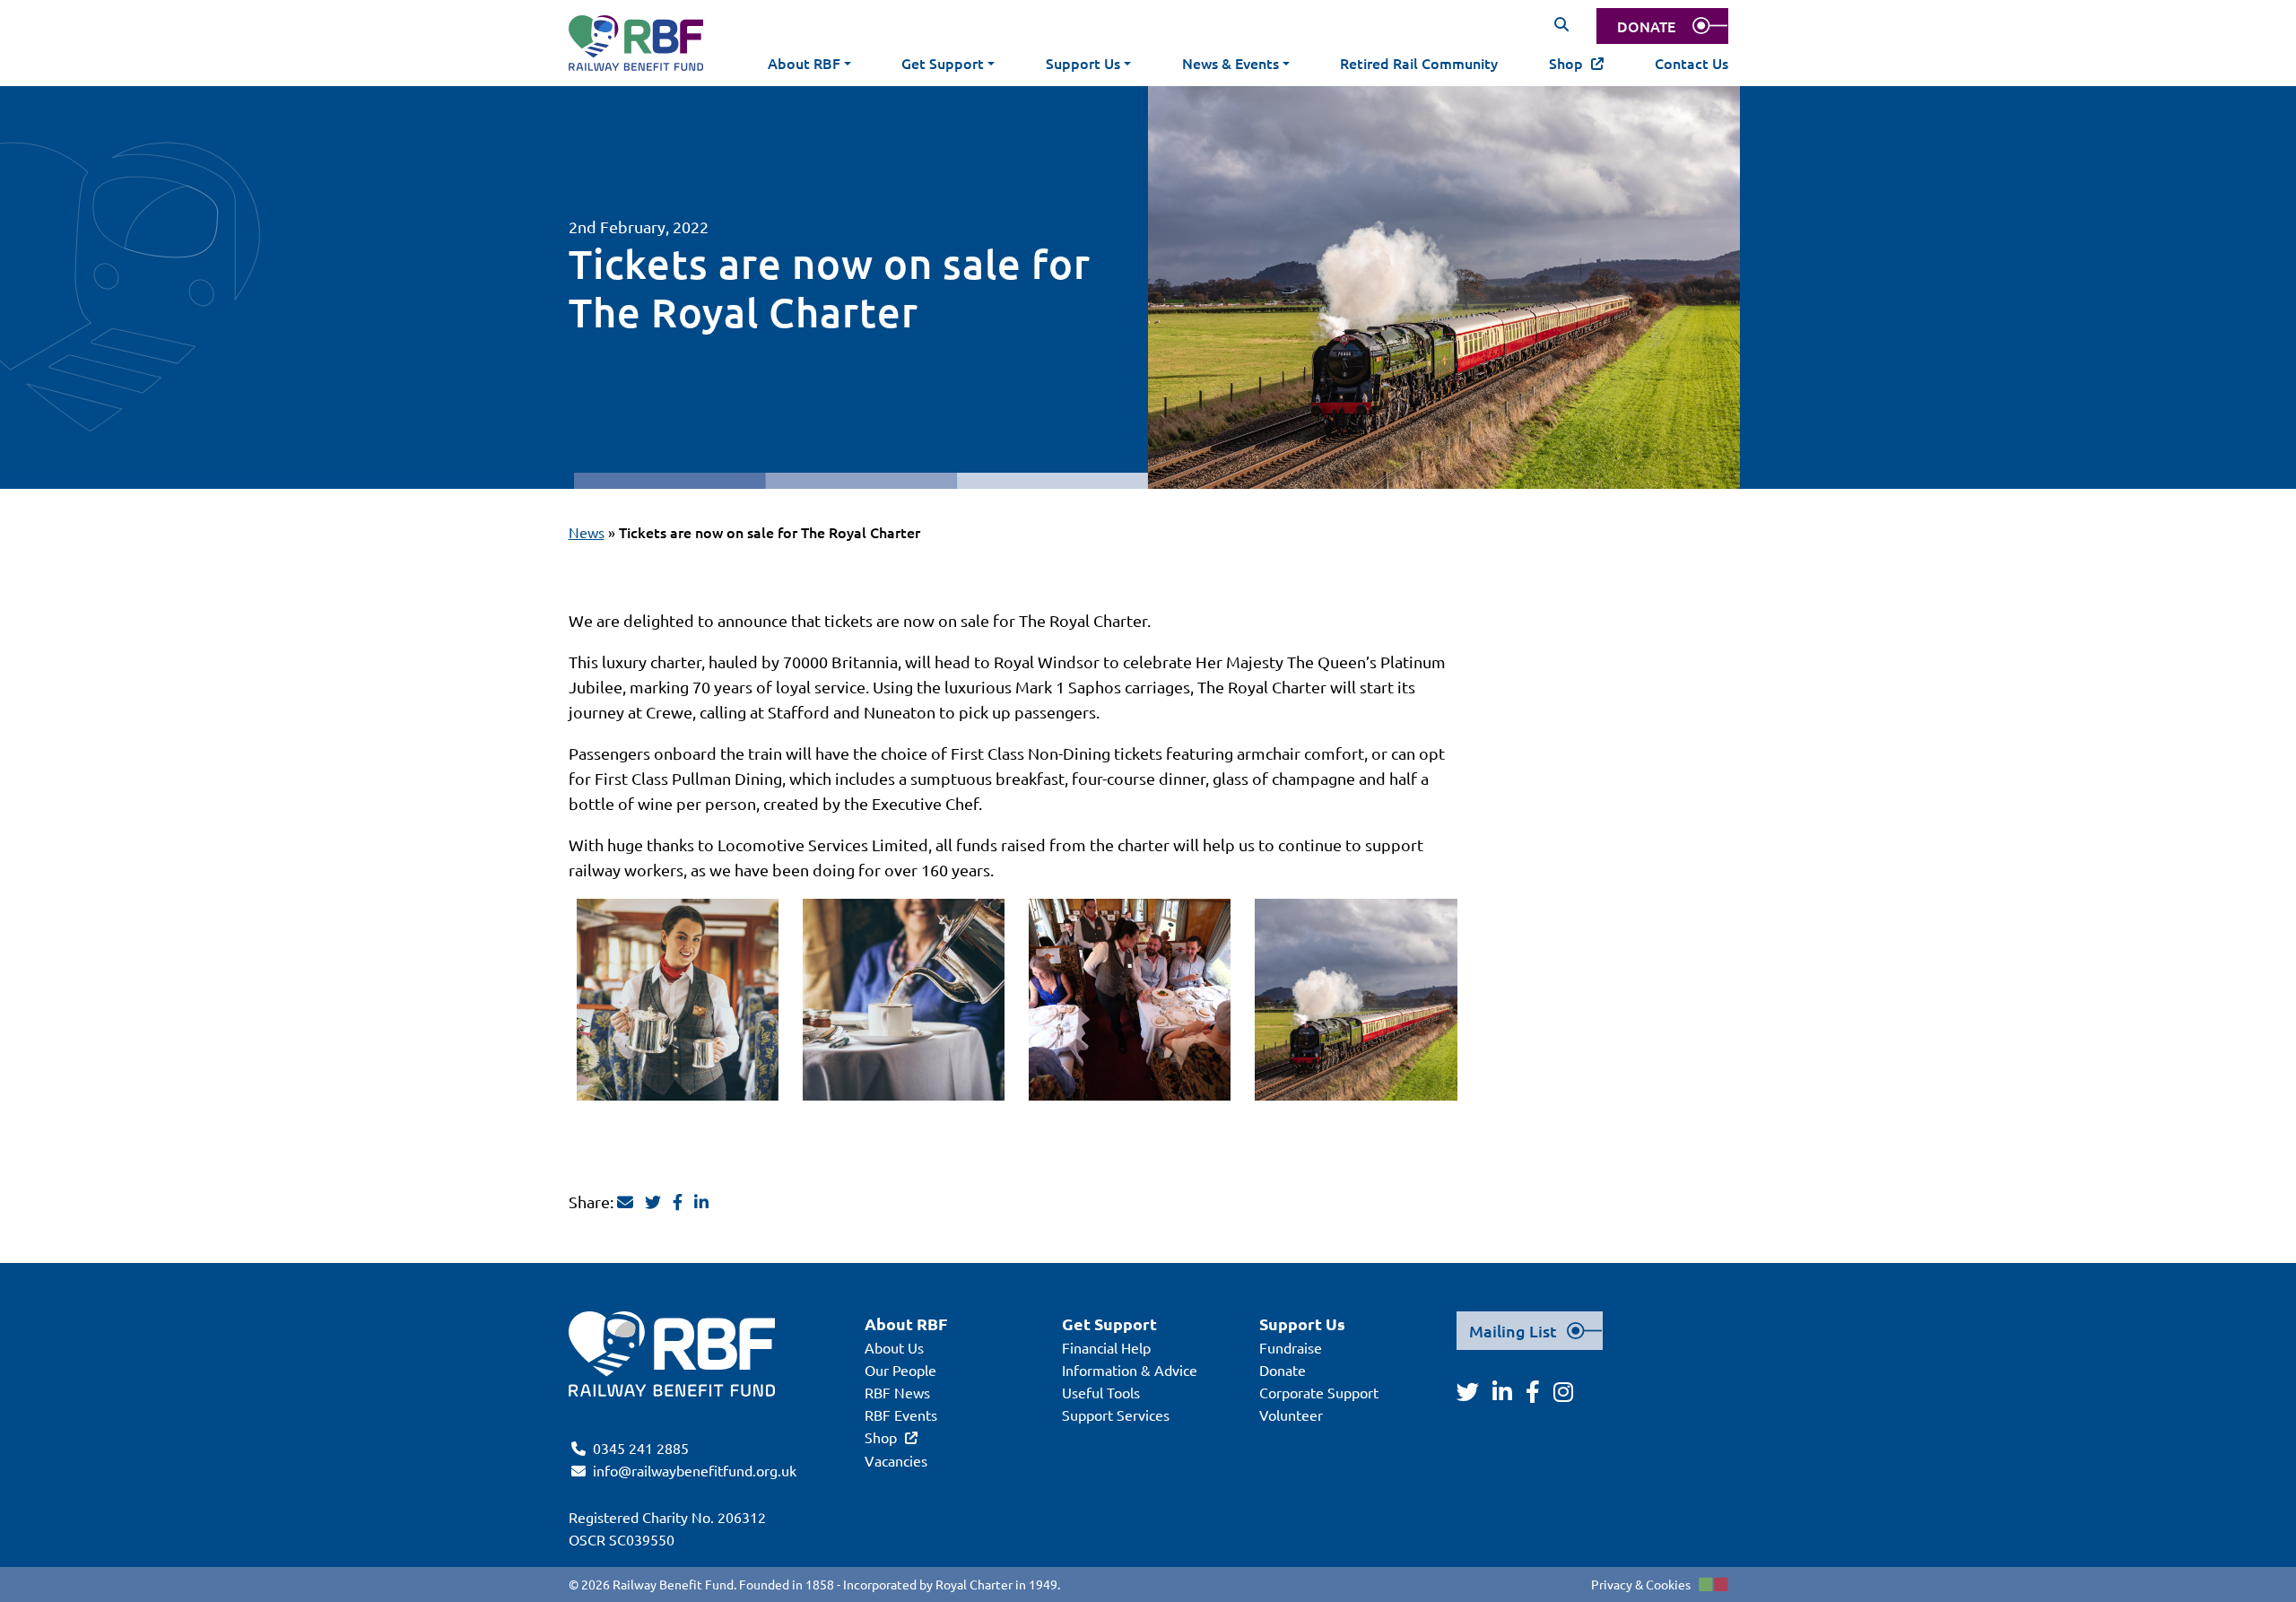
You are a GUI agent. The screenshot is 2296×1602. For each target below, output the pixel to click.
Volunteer (1291, 1415)
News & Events (1231, 63)
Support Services (1116, 1415)
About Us (894, 1347)
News (587, 532)
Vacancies (896, 1460)
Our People (900, 1370)
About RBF (804, 63)
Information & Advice (1130, 1370)
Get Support (943, 63)
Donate (1283, 1370)
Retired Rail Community (1419, 63)
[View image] (678, 1000)
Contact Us (1692, 63)
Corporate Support (1319, 1392)
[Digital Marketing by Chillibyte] (1713, 1584)
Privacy (1612, 1584)
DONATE (1646, 26)
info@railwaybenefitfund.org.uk (695, 1470)
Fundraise (1291, 1347)
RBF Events (901, 1415)
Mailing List (1513, 1331)
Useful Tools (1101, 1392)
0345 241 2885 (641, 1448)
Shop (1566, 63)
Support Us (1083, 63)
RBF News (897, 1392)
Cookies (1668, 1584)
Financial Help (1106, 1347)
